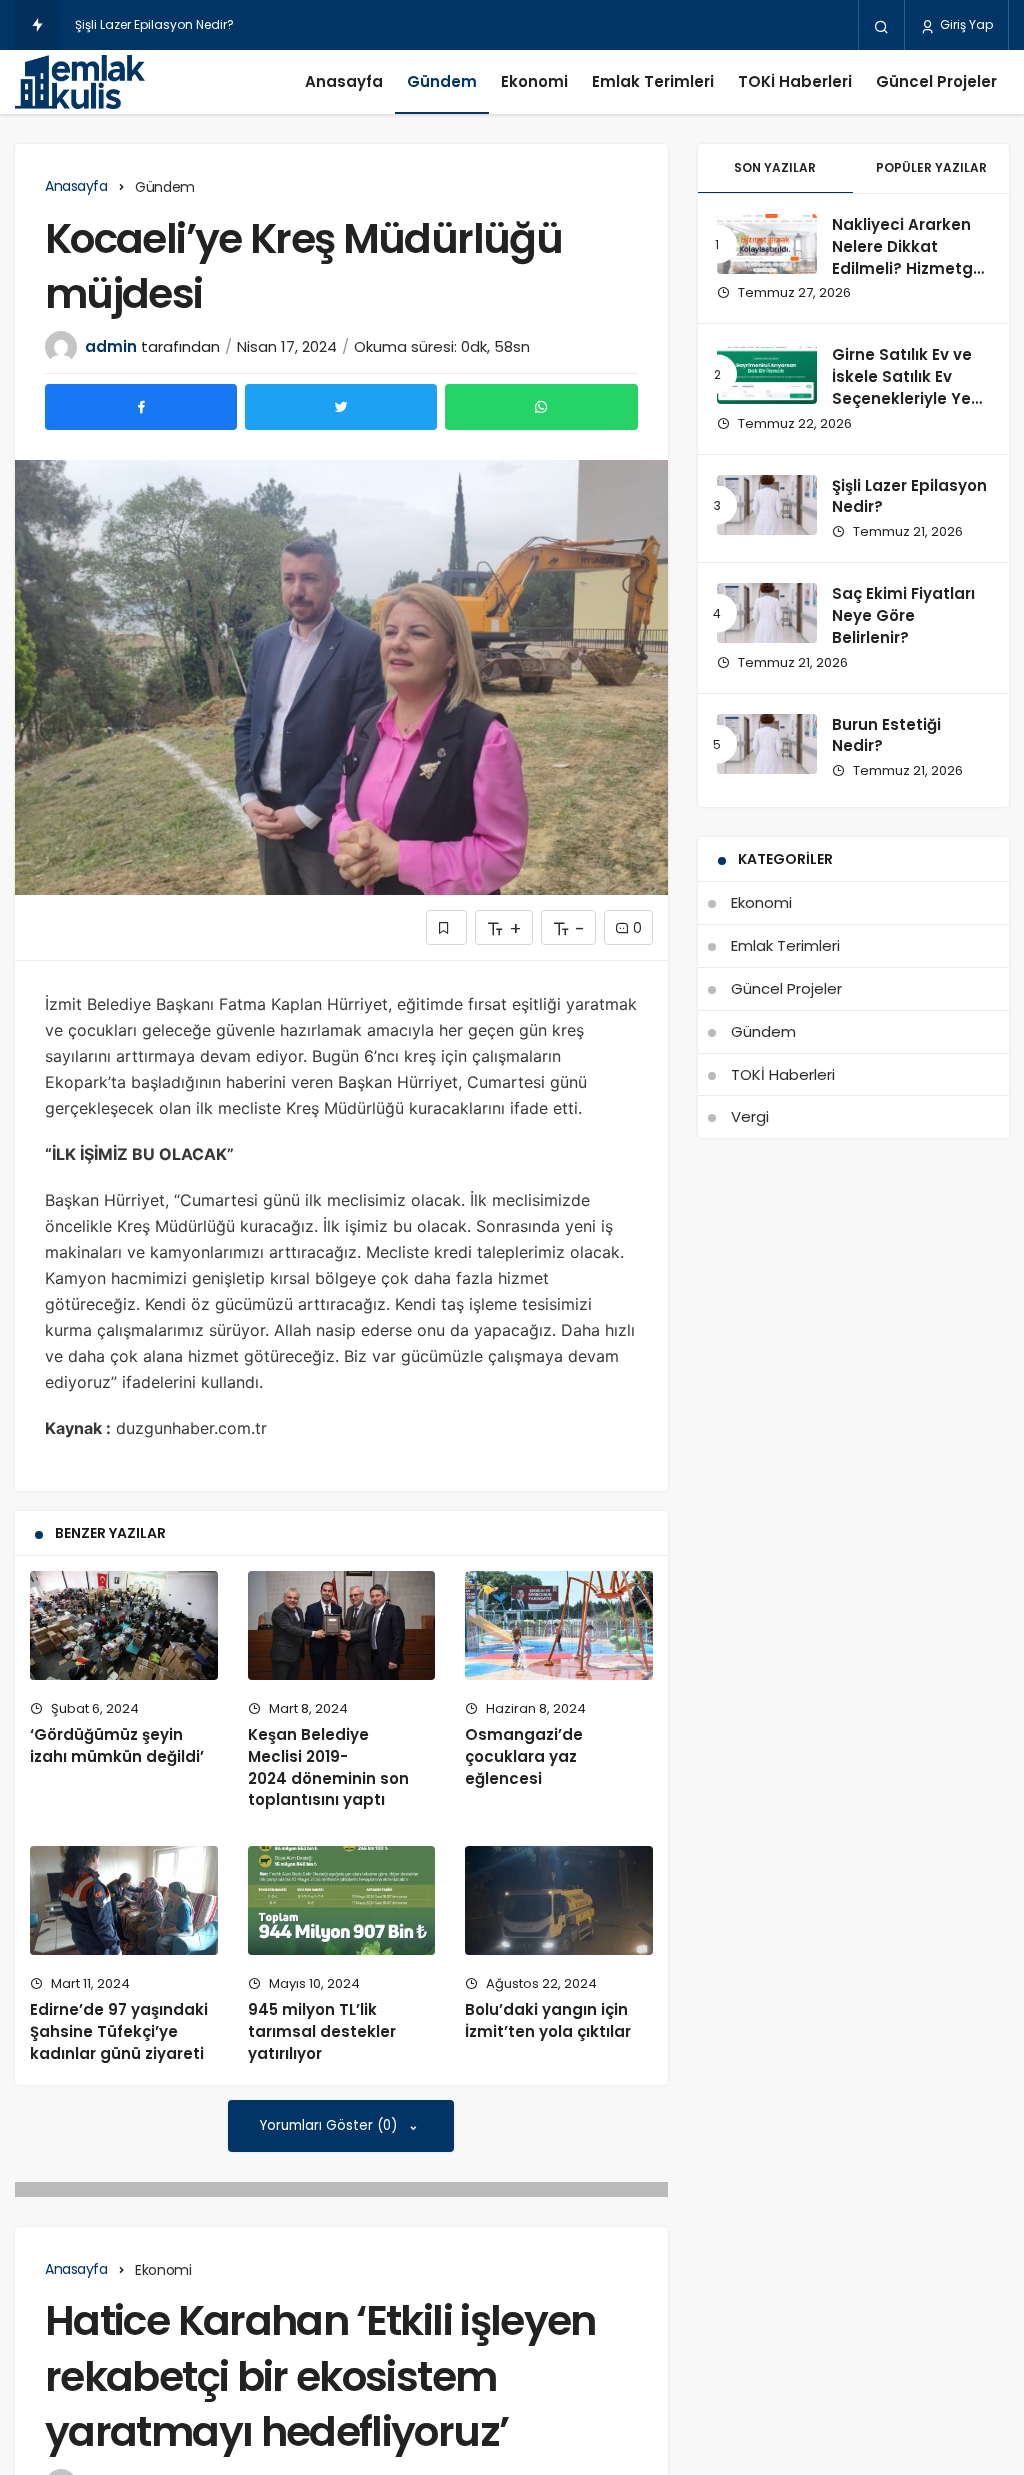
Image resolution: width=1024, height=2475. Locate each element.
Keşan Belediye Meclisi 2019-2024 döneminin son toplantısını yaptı (328, 1767)
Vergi (750, 1116)
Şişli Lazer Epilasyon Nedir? (154, 24)
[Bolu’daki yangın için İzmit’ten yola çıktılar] (559, 1900)
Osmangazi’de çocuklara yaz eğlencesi (524, 1756)
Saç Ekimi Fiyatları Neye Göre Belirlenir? (903, 615)
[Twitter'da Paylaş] (341, 407)
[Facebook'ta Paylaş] (141, 407)
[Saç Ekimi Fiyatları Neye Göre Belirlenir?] (767, 613)
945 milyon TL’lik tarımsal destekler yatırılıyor (322, 2031)
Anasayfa (344, 81)
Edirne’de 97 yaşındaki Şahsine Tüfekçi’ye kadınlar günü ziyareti (119, 2031)
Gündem (442, 81)
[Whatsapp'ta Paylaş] (541, 407)
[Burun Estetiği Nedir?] (767, 744)
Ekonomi (534, 81)
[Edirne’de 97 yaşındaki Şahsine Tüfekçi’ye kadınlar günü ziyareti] (124, 1900)
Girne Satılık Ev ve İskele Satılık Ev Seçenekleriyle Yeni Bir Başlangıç (908, 387)
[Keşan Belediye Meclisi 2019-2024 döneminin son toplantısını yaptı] (342, 1625)
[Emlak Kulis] (80, 81)
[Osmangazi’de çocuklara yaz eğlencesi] (559, 1625)
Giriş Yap (965, 24)
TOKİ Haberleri (795, 81)
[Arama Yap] (881, 26)
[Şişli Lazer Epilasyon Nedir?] (767, 505)
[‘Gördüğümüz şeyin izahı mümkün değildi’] (124, 1625)
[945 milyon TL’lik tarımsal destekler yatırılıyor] (342, 1900)
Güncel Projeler (936, 81)
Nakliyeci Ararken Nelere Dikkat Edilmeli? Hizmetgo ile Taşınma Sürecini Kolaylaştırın (907, 279)
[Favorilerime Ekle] (446, 927)
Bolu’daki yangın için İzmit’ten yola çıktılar (548, 2020)
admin (111, 346)
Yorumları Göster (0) (330, 2125)
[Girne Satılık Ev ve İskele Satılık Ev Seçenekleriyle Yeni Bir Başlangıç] (767, 374)
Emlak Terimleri (653, 81)
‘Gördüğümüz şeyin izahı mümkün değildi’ (117, 1745)
